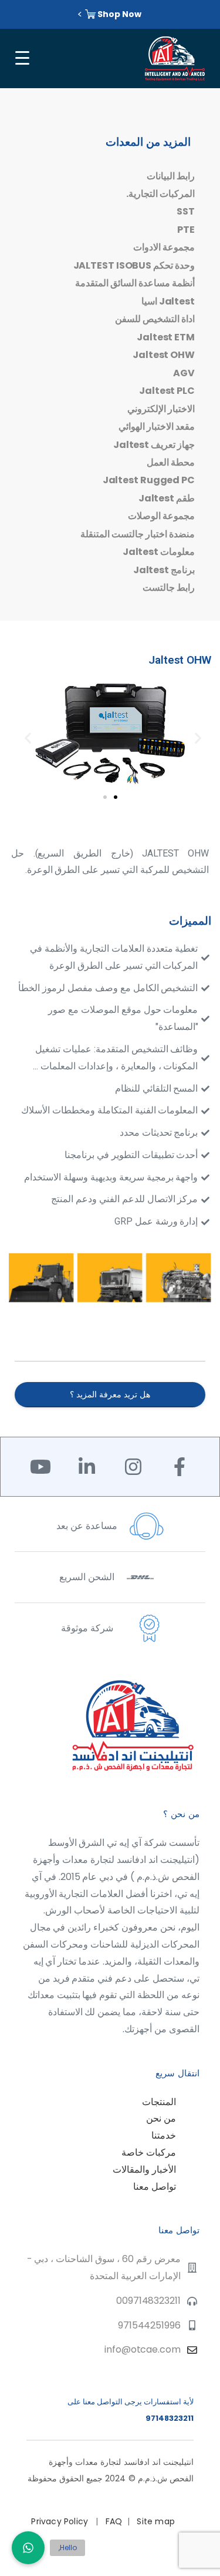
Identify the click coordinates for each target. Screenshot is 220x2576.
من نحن (161, 2118)
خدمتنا (164, 2135)
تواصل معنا (155, 2187)
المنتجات (159, 2102)
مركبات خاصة (149, 2152)
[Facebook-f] (180, 1467)
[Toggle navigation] (21, 58)
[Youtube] (40, 1467)
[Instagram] (133, 1467)
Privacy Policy (61, 2521)
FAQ (114, 2521)
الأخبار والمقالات (144, 2169)
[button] (25, 735)
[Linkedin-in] (87, 1467)
